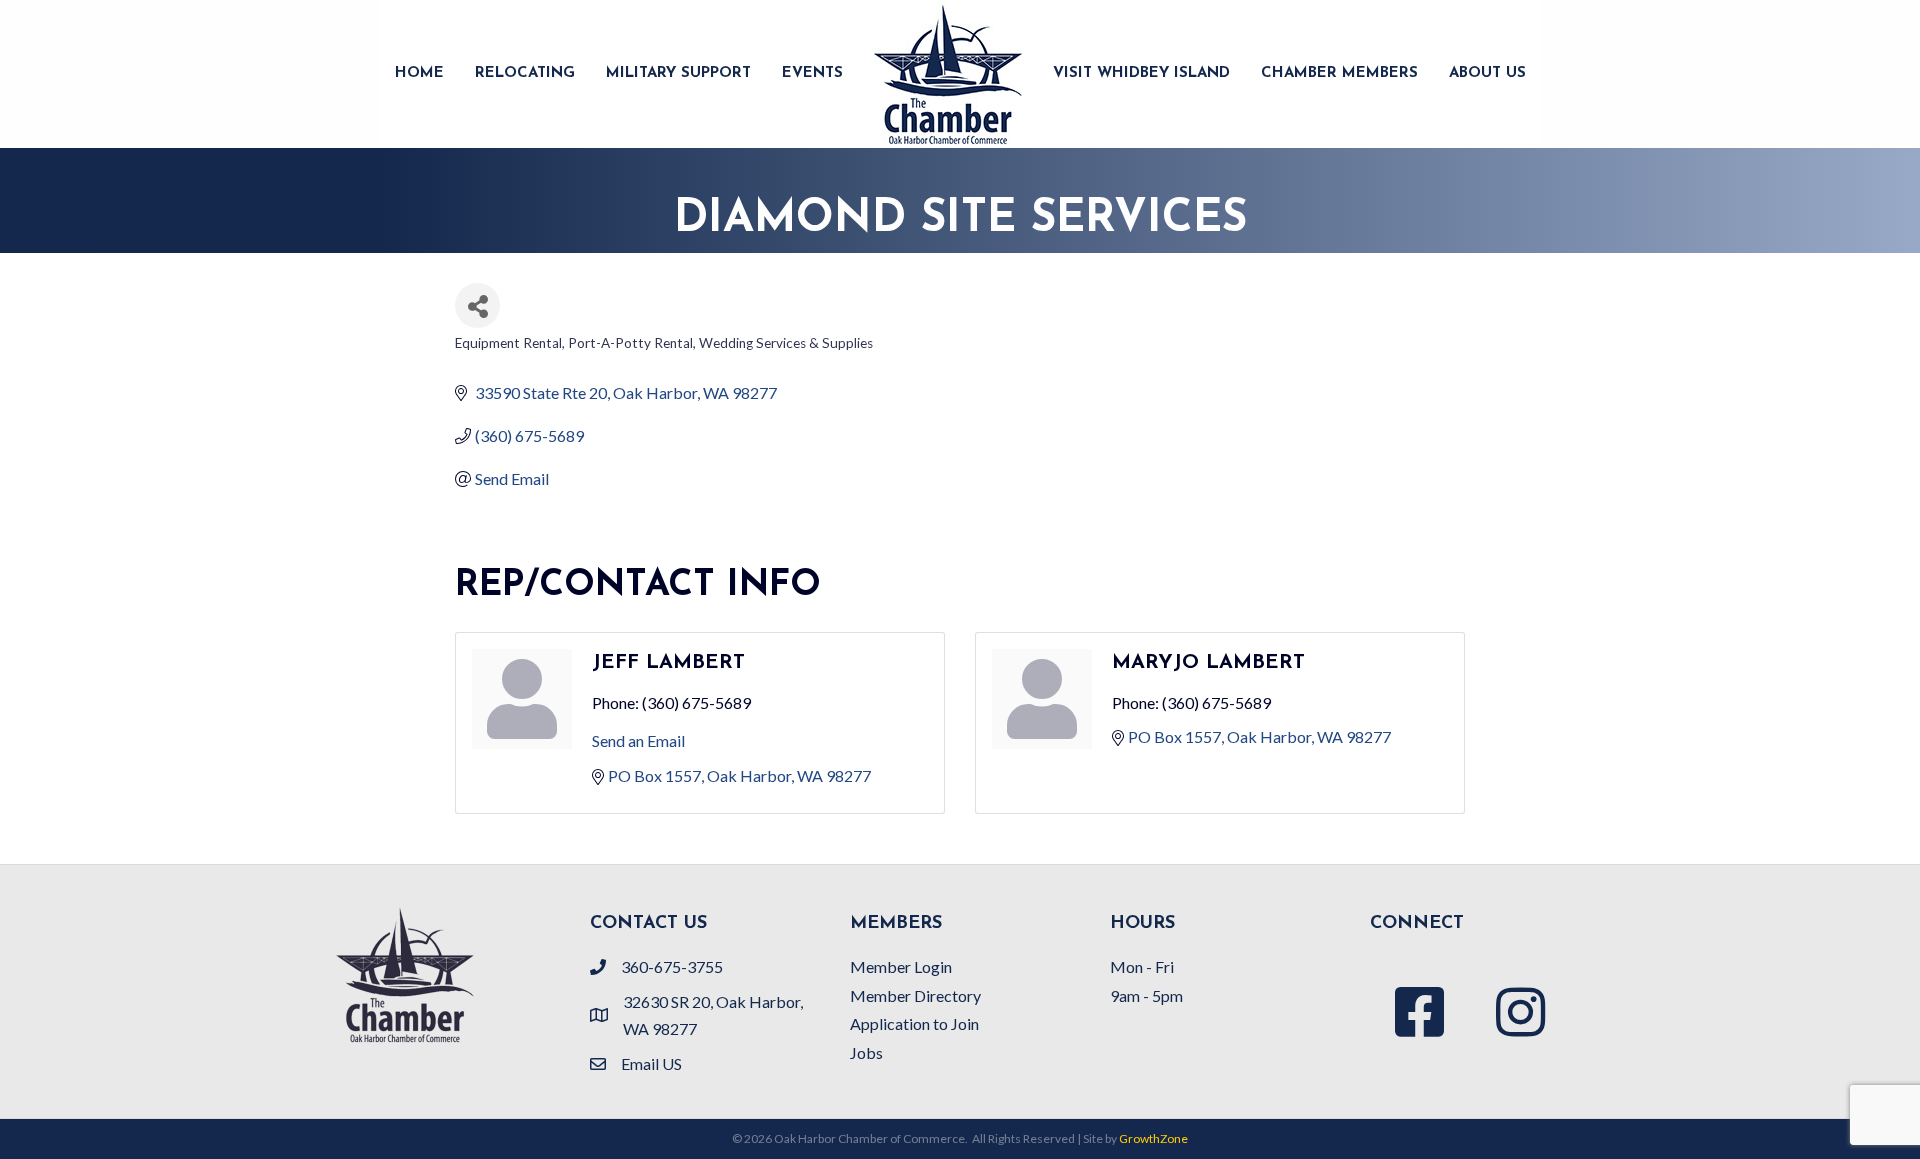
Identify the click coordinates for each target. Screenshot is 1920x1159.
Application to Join (914, 1023)
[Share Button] (477, 305)
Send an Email (638, 740)
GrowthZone (1153, 1138)
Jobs (866, 1052)
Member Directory (915, 995)
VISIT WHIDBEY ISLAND (1141, 73)
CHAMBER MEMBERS (1339, 73)
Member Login (901, 966)
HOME (419, 73)
